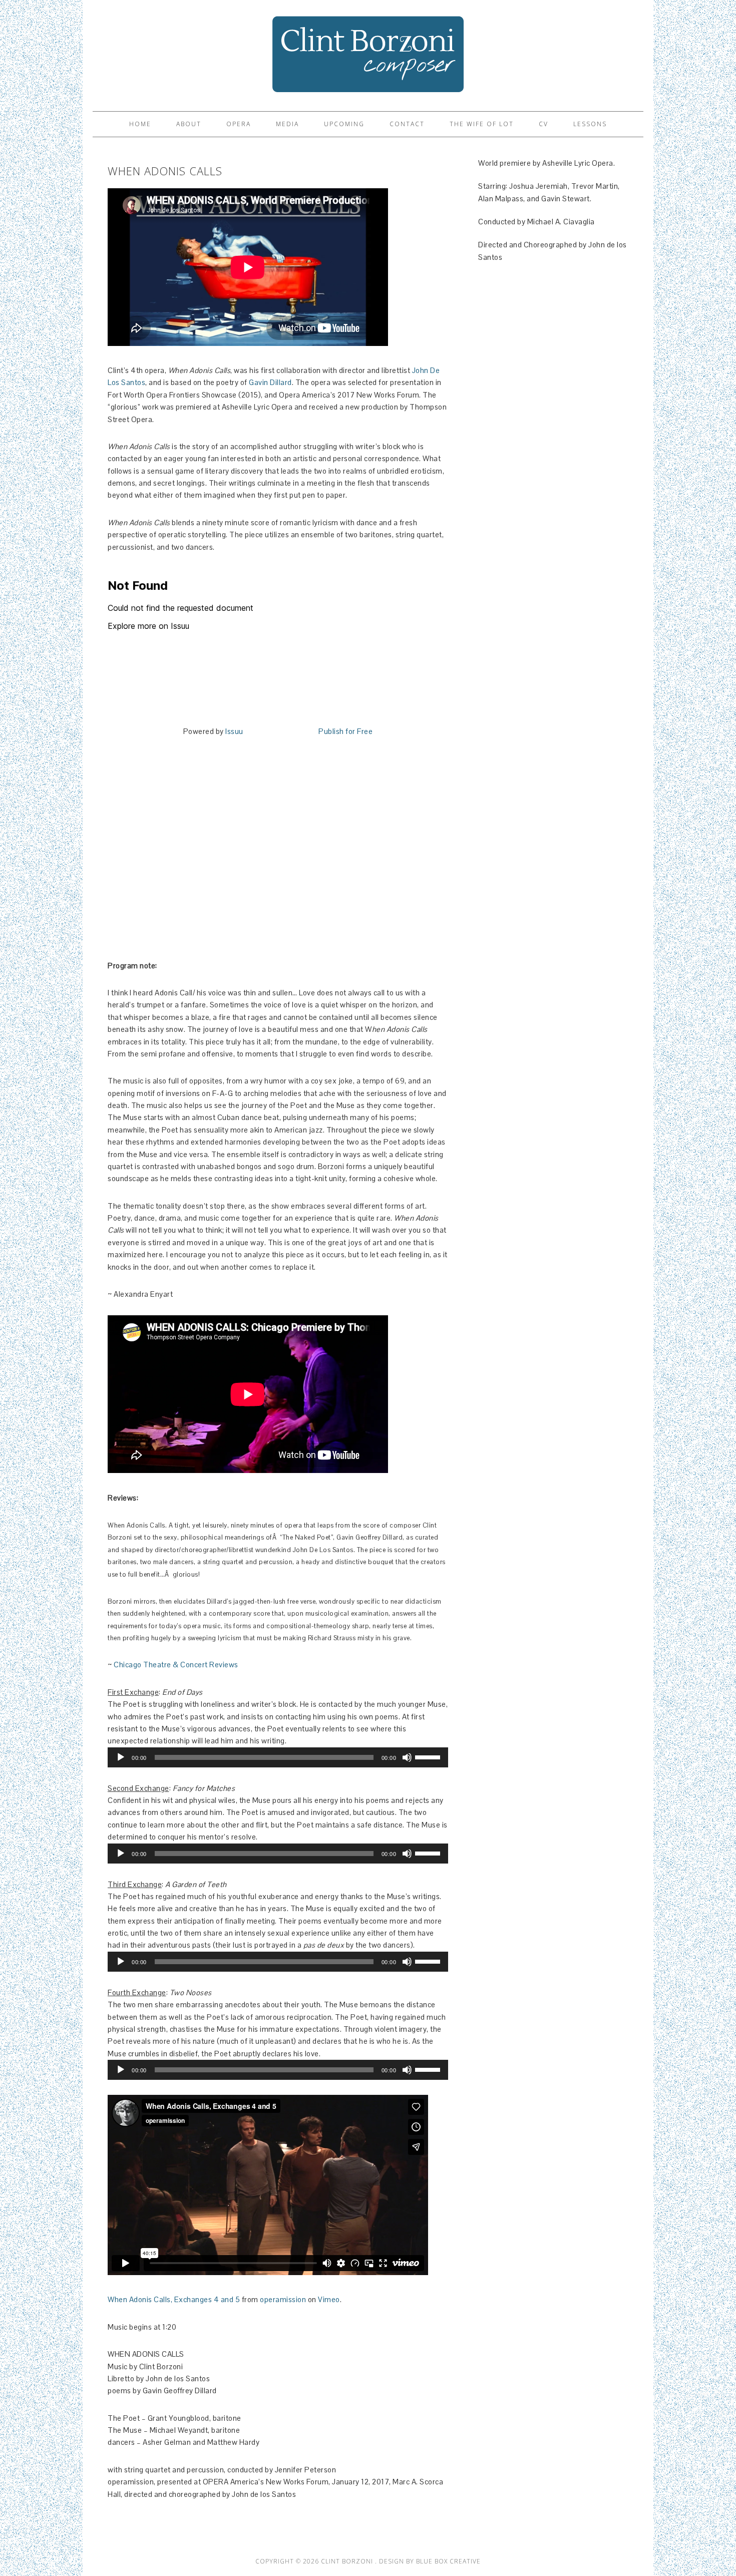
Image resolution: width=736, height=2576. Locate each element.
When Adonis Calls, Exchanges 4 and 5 (174, 2299)
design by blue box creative (430, 2561)
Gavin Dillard (270, 382)
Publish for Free (345, 731)
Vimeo (329, 2299)
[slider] (429, 1756)
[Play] (121, 1757)
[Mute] (407, 1757)
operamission (283, 2299)
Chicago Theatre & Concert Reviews (176, 1665)
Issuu (234, 731)
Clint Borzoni (368, 51)
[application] (278, 1757)
